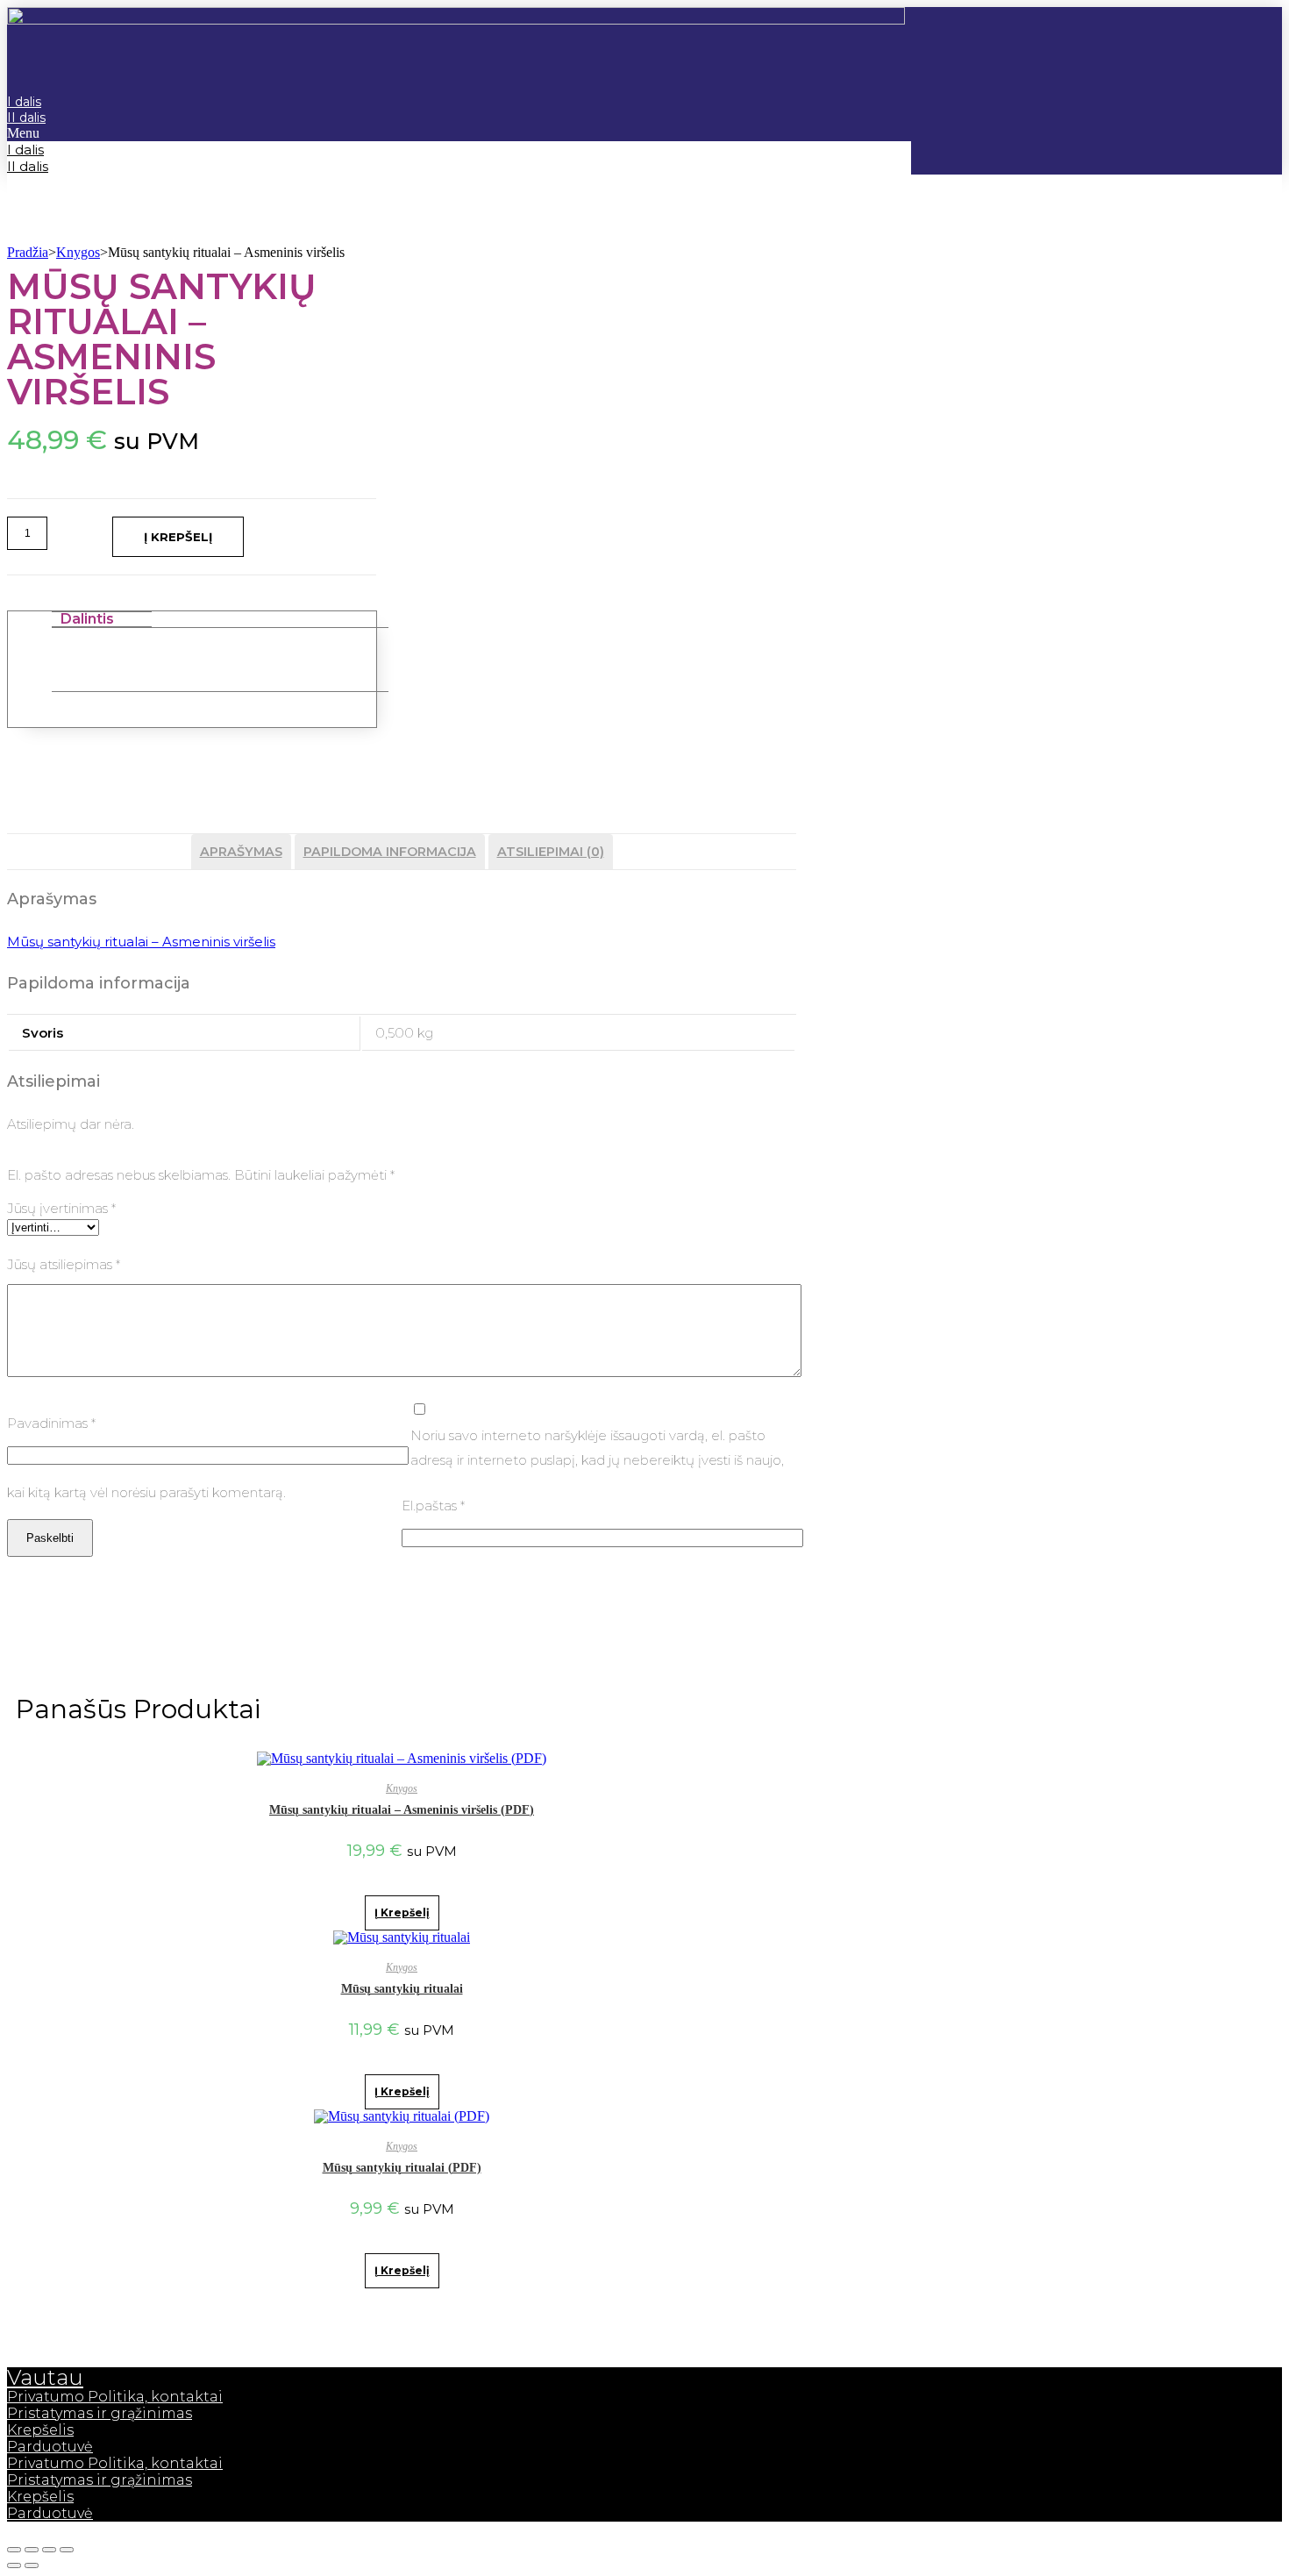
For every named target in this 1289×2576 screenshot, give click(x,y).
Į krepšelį (178, 537)
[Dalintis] (32, 2550)
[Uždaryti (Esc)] (14, 2550)
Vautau (45, 2377)
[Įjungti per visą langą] (49, 2550)
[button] (459, 133)
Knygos (78, 252)
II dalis (26, 118)
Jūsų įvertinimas (61, 1208)
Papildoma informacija (390, 852)
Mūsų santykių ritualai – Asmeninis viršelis (141, 942)
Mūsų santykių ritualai (402, 1989)
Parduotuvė (50, 2447)
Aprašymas (241, 852)
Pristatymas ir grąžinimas (100, 2413)
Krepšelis (40, 2430)
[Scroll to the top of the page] (12, 2529)
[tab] (241, 852)
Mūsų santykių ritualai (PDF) (402, 2168)
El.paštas (433, 1506)
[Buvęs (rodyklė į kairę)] (14, 2565)
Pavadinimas (51, 1423)
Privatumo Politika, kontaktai (115, 2397)
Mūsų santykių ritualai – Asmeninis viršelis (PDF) (402, 1810)
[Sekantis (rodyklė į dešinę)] (32, 2565)
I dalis (25, 150)
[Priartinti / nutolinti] (67, 2550)
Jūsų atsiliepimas (64, 1264)
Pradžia (28, 252)
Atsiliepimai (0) (551, 852)
